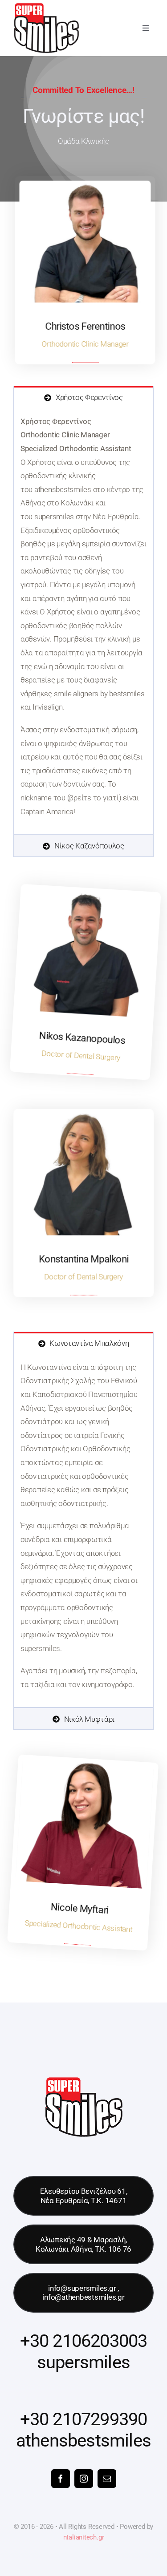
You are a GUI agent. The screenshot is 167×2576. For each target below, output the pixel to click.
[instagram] (84, 2479)
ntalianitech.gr (84, 2537)
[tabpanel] (83, 621)
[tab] (83, 397)
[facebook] (61, 2479)
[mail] (107, 2479)
